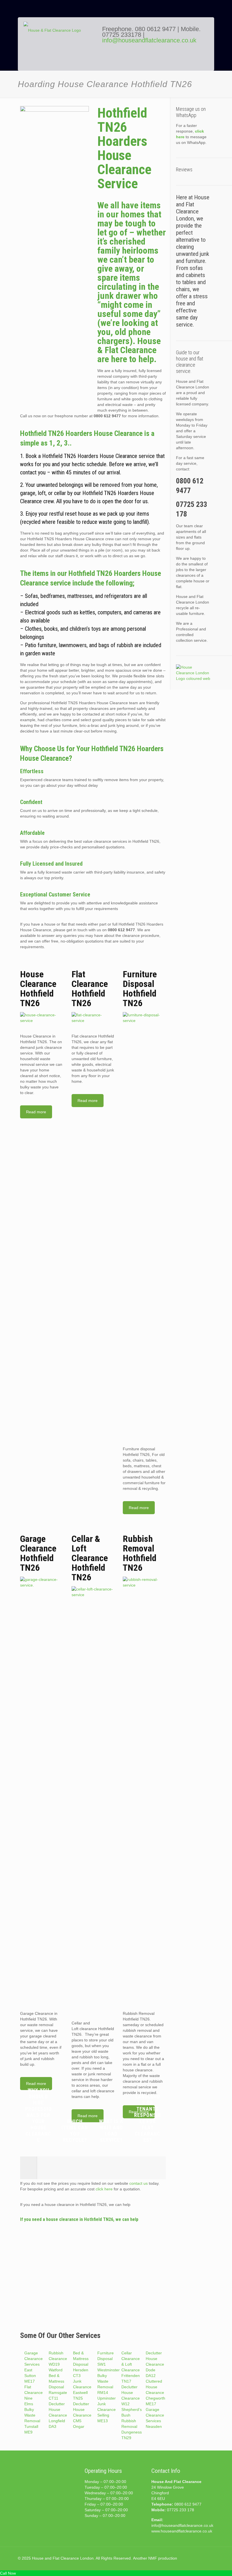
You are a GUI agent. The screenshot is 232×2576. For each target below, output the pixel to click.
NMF (153, 2558)
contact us (138, 2183)
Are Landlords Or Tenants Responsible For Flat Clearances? (148, 2115)
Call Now (8, 2573)
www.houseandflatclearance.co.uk (182, 2531)
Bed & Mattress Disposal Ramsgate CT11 (58, 2387)
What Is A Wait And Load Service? (111, 2131)
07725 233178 (122, 35)
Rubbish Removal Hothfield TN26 (140, 1553)
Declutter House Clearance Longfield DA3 (58, 2415)
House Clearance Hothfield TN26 (38, 989)
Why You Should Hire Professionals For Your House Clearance (38, 2115)
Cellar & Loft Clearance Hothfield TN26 (90, 1558)
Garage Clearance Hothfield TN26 (38, 1553)
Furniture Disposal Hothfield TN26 (140, 989)
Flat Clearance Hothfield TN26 (90, 989)
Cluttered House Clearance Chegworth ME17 (155, 2393)
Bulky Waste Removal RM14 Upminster (107, 2387)
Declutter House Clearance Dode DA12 (155, 2364)
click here (104, 2189)
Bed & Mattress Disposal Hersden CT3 (81, 2364)
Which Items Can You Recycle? (75, 2131)
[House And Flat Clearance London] (59, 48)
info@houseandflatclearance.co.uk (149, 40)
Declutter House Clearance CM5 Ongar (82, 2415)
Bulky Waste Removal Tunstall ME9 (32, 2421)
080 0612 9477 (156, 29)
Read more (36, 1112)
